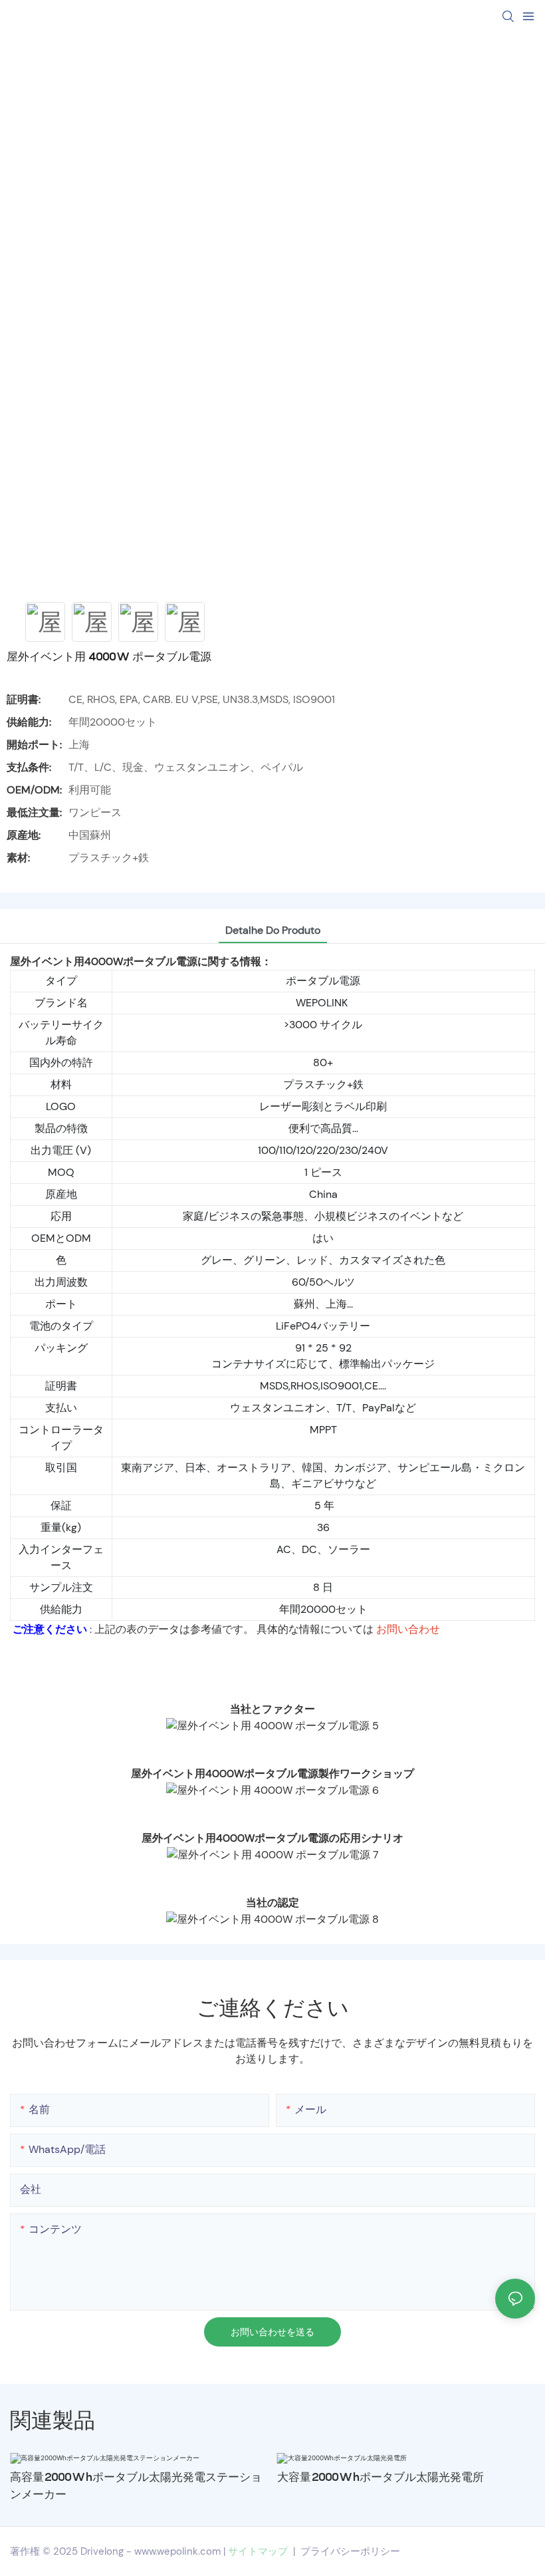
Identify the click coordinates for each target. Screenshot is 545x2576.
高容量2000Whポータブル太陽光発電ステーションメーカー (136, 2486)
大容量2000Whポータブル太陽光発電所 (381, 2477)
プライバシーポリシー (350, 2551)
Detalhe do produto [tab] (273, 930)
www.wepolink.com (177, 2551)
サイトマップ (258, 2551)
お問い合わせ (408, 1629)
